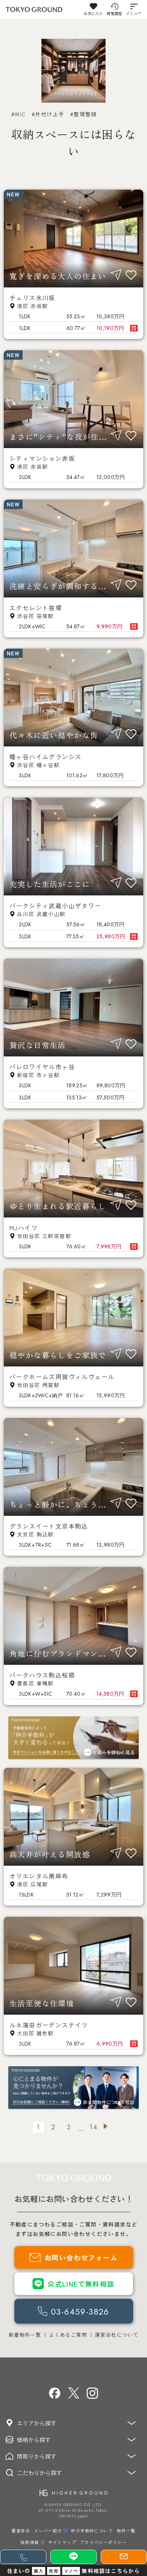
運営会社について (117, 2335)
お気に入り (93, 13)
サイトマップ (62, 2542)
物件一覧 (126, 2530)
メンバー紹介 (48, 2530)
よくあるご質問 (68, 2335)
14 (93, 2127)
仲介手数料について (92, 2530)
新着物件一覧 (25, 2335)
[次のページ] (109, 2127)
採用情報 (30, 2542)
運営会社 (21, 2530)
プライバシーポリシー (103, 2542)
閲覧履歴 (114, 13)
